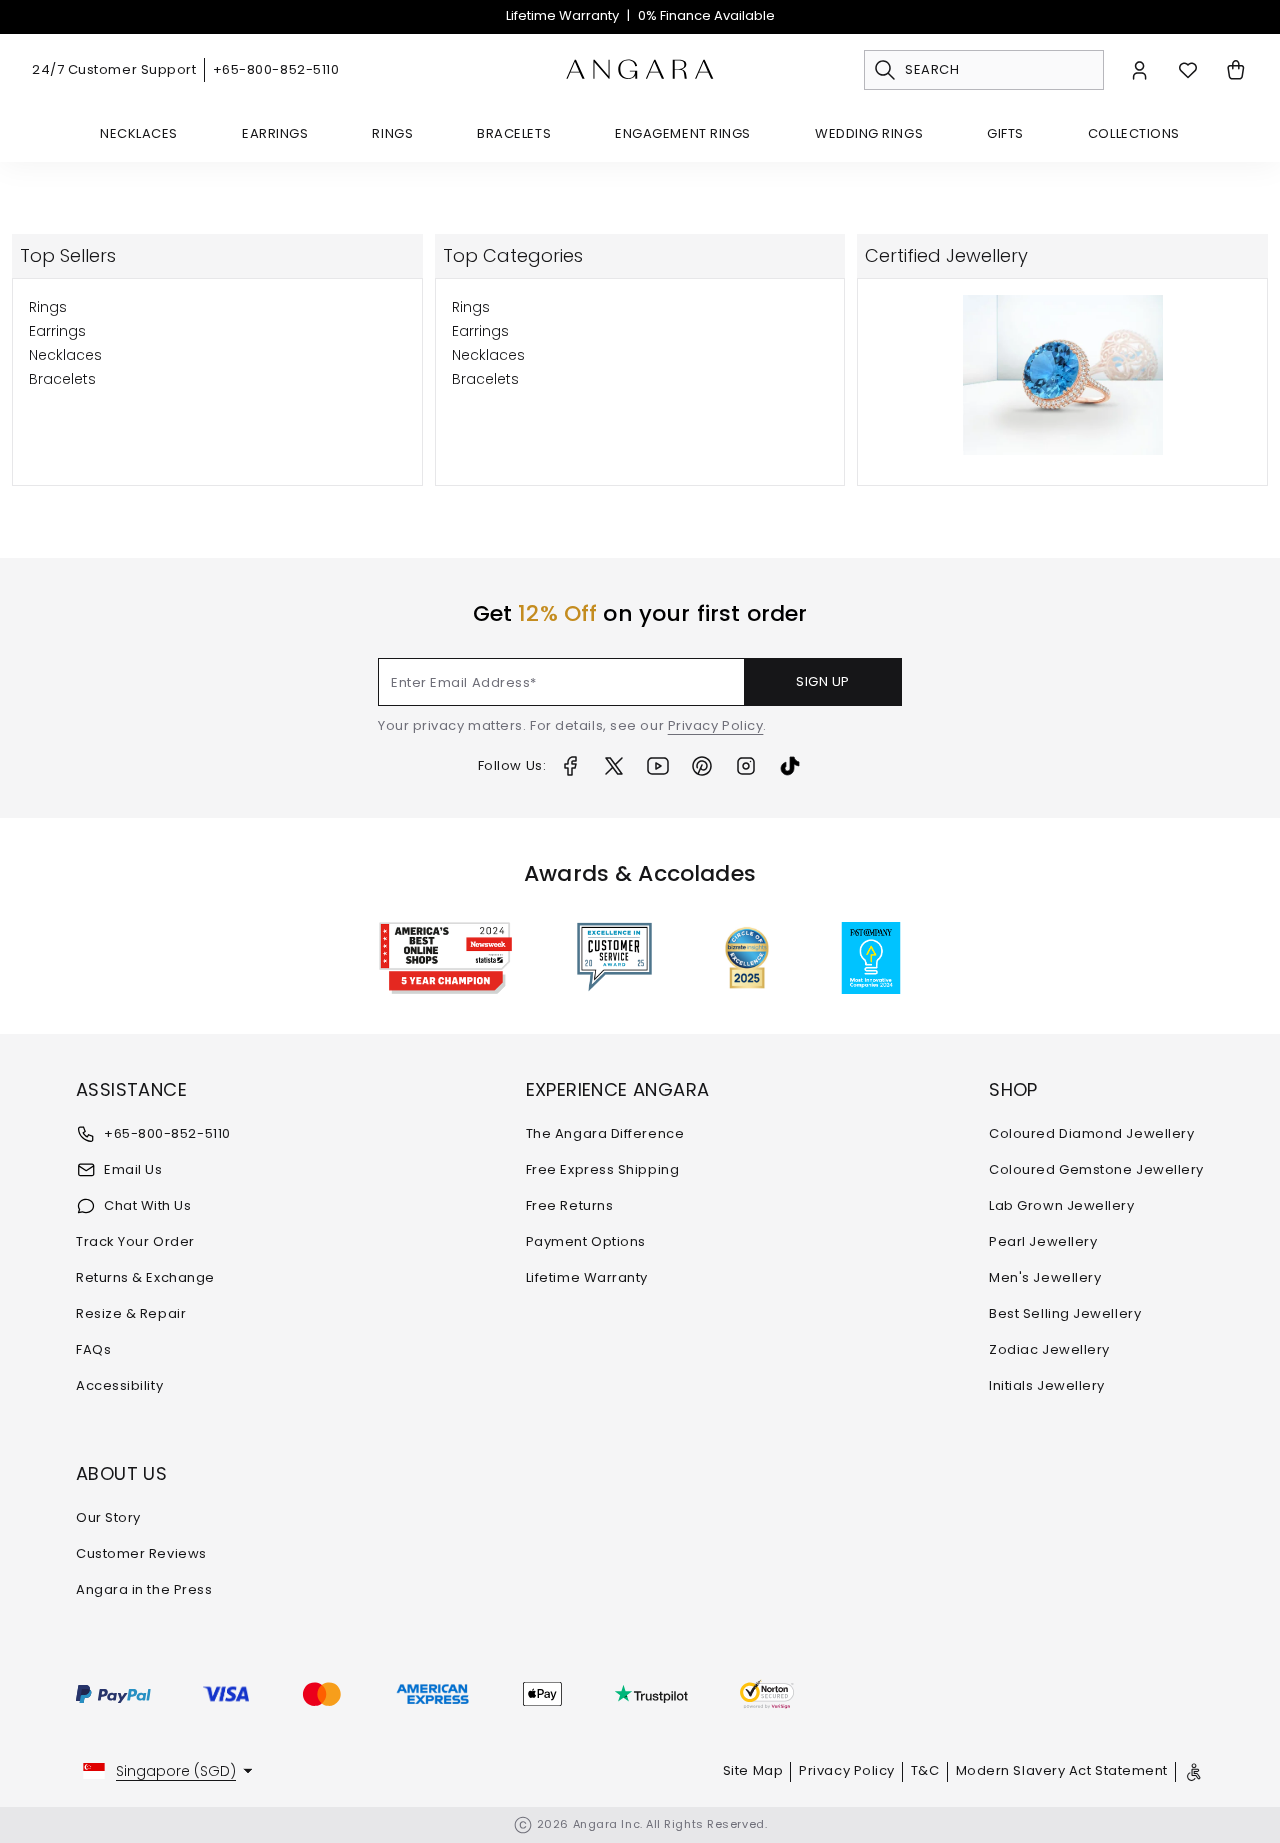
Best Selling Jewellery (1065, 1313)
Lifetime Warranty (562, 15)
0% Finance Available (706, 15)
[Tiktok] (790, 766)
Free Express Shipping (603, 1169)
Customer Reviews (141, 1553)
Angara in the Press (144, 1589)
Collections (1134, 133)
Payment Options (586, 1241)
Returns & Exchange (145, 1277)
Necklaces (139, 133)
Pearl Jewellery (1043, 1241)
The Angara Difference (605, 1133)
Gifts (1005, 133)
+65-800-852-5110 (276, 69)
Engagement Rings (683, 133)
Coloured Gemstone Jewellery (1096, 1169)
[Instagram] (746, 766)
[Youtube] (658, 766)
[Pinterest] (702, 766)
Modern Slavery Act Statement (1062, 1770)
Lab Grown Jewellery (1061, 1205)
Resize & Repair (131, 1313)
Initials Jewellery (1047, 1385)
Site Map (753, 1770)
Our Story (108, 1517)
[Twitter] (614, 766)
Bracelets (514, 133)
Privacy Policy (716, 725)
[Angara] (640, 70)
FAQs (93, 1349)
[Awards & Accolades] (614, 958)
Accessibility (119, 1385)
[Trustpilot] (651, 1694)
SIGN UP (823, 681)
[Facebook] (570, 766)
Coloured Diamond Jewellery (1091, 1133)
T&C (925, 1770)
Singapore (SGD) (176, 1771)
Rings (392, 133)
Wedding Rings (869, 133)
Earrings (275, 133)
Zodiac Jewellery (1049, 1349)
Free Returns (570, 1205)
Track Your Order (135, 1241)
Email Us (133, 1169)
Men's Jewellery (1045, 1277)
